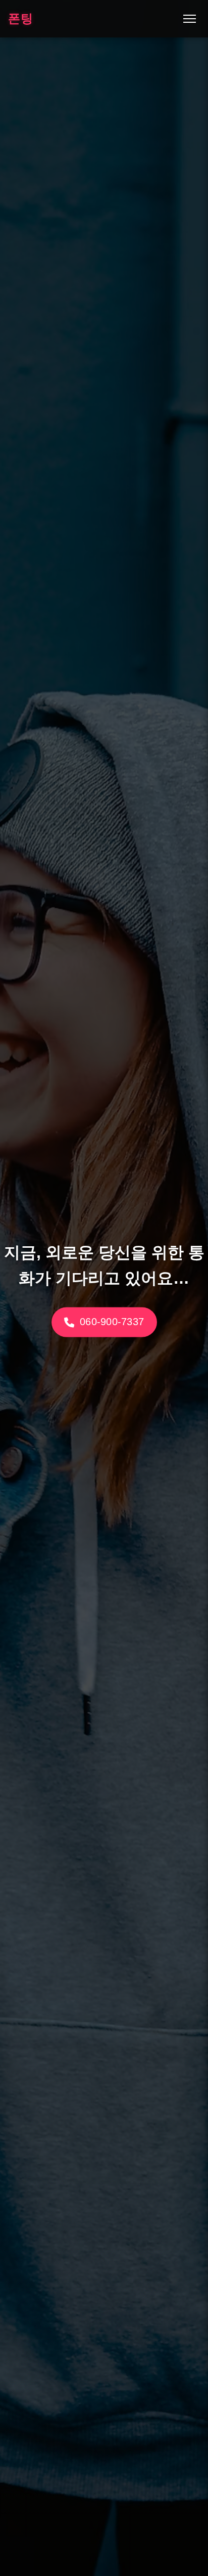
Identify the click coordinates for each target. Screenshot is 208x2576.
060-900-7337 (111, 1321)
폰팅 (21, 18)
